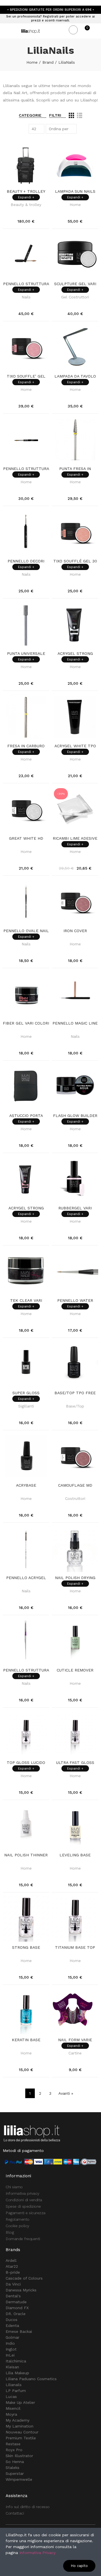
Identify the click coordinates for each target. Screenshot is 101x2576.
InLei (10, 2355)
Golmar (12, 2337)
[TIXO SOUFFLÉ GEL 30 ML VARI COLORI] (75, 532)
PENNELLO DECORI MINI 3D (26, 561)
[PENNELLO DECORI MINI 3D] (26, 532)
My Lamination (19, 2426)
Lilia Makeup (17, 2373)
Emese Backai (19, 2331)
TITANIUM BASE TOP (75, 1947)
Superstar (15, 2473)
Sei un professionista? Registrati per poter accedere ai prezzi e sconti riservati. (50, 18)
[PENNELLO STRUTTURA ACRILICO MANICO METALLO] (26, 440)
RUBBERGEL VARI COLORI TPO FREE (75, 1208)
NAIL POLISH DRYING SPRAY (75, 1578)
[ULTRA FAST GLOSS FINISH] (75, 1734)
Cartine (75, 2053)
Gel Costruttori (75, 297)
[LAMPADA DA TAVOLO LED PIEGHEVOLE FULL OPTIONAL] (75, 347)
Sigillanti (26, 1406)
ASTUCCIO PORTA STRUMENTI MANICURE (26, 1116)
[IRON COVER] (75, 902)
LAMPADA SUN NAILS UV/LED (75, 192)
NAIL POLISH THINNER (26, 1855)
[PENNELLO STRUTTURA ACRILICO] (26, 255)
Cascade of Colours (24, 2278)
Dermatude (16, 2302)
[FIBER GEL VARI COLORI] (26, 994)
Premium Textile (21, 2438)
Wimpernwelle (19, 2479)
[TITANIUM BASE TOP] (75, 1918)
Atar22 (12, 2266)
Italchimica (16, 2361)
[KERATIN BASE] (26, 2011)
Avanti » (66, 2093)
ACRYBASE (26, 1485)
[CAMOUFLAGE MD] (75, 1456)
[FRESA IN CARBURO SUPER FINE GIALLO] (26, 717)
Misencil (13, 2408)
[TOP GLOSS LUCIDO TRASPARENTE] (26, 1734)
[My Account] (95, 31)
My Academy (18, 2420)
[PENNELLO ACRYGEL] (26, 1549)
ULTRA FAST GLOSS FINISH (75, 1763)
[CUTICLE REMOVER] (75, 1641)
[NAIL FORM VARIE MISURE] (75, 2011)
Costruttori (75, 1498)
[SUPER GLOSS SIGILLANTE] (26, 1364)
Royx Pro (14, 2450)
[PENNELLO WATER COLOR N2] (75, 1272)
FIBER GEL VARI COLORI (26, 1023)
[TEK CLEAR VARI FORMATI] (26, 1272)
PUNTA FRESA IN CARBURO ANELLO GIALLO (75, 469)
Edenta (12, 2326)
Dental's (13, 2296)
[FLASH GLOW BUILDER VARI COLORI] (75, 1087)
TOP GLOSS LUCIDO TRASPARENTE (26, 1763)
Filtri (55, 115)
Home (75, 205)
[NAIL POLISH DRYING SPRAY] (75, 1549)
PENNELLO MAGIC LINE (75, 1023)
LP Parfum (16, 2391)
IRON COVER (75, 931)
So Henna (15, 2462)
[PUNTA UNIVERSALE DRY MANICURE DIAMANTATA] (26, 625)
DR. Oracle (16, 2314)
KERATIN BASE (26, 2040)
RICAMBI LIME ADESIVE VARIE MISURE (75, 839)
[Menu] (5, 31)
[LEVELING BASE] (75, 1826)
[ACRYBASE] (26, 1456)
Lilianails (14, 2385)
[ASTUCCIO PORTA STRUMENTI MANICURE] (26, 1087)
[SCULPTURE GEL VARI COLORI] (75, 255)
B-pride (13, 2272)
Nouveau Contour (22, 2432)
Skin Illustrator (19, 2456)
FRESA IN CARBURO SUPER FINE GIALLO (26, 746)
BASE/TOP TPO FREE (75, 1393)
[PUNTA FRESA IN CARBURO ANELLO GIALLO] (75, 440)
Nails (26, 297)
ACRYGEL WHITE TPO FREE (75, 746)
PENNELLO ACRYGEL (26, 1578)
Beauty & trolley (26, 205)
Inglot (11, 2349)
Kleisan (12, 2367)
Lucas (11, 2397)
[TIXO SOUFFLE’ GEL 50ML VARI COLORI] (26, 347)
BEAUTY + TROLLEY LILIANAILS (26, 192)
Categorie (30, 115)
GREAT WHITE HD (26, 838)
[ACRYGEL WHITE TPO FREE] (75, 717)
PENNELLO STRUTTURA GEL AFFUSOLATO (26, 1670)
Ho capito (79, 2566)
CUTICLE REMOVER (75, 1670)
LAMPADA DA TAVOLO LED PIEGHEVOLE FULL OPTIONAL (75, 376)
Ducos (12, 2320)
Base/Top (75, 1406)
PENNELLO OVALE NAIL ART (26, 931)
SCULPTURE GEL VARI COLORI (75, 284)
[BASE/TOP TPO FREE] (75, 1364)
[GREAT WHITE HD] (26, 809)
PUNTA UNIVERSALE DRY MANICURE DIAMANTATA (26, 654)
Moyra (11, 2414)
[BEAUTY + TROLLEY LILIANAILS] (26, 162)
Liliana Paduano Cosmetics (31, 2379)
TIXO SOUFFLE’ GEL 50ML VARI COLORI (26, 376)
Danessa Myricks (21, 2290)
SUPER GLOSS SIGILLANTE (26, 1393)
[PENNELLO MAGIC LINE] (75, 994)
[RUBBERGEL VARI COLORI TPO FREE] (75, 1179)
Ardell (11, 2260)
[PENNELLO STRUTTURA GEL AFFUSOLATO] (26, 1641)
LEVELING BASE (75, 1855)
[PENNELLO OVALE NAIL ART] (26, 902)
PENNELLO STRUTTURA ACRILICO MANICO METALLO (26, 469)
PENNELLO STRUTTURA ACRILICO (26, 284)
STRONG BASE (26, 1947)
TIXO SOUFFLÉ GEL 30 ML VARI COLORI (75, 561)
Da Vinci (13, 2284)
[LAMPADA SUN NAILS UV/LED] (75, 162)
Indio (10, 2343)
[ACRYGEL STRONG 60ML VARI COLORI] (75, 625)
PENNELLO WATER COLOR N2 (75, 1301)
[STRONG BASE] (26, 1918)
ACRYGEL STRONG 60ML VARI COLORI (75, 654)
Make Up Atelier (20, 2402)
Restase (13, 2444)
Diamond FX (17, 2308)
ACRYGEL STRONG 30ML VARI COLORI (26, 1208)
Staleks (12, 2468)
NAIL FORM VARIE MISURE (75, 2040)
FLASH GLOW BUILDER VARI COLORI (75, 1116)
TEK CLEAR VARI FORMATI (26, 1301)
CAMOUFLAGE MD (75, 1485)
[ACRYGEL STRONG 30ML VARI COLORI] (26, 1179)
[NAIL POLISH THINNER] (26, 1826)
